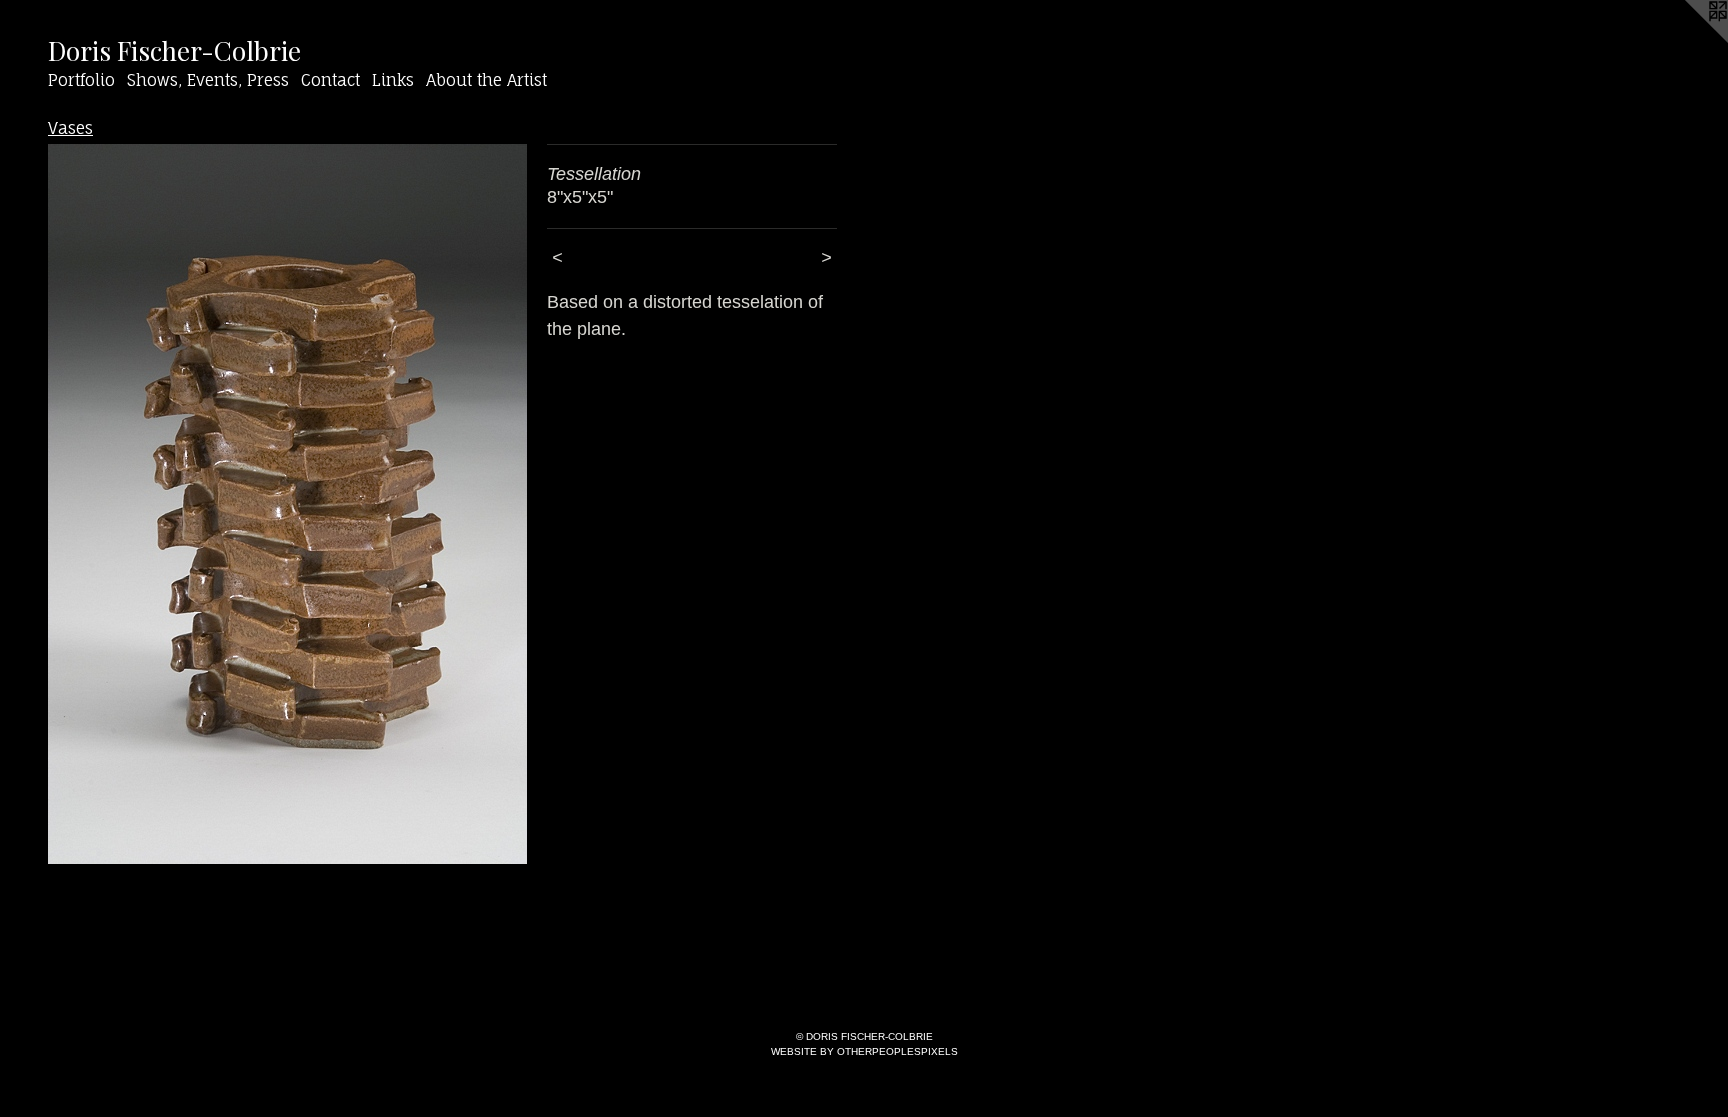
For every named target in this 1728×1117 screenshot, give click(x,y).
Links (393, 80)
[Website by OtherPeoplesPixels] (1688, 40)
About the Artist (486, 80)
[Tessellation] (287, 504)
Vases (70, 128)
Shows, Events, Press (208, 80)
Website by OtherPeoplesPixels (864, 1051)
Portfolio (81, 80)
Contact (330, 80)
